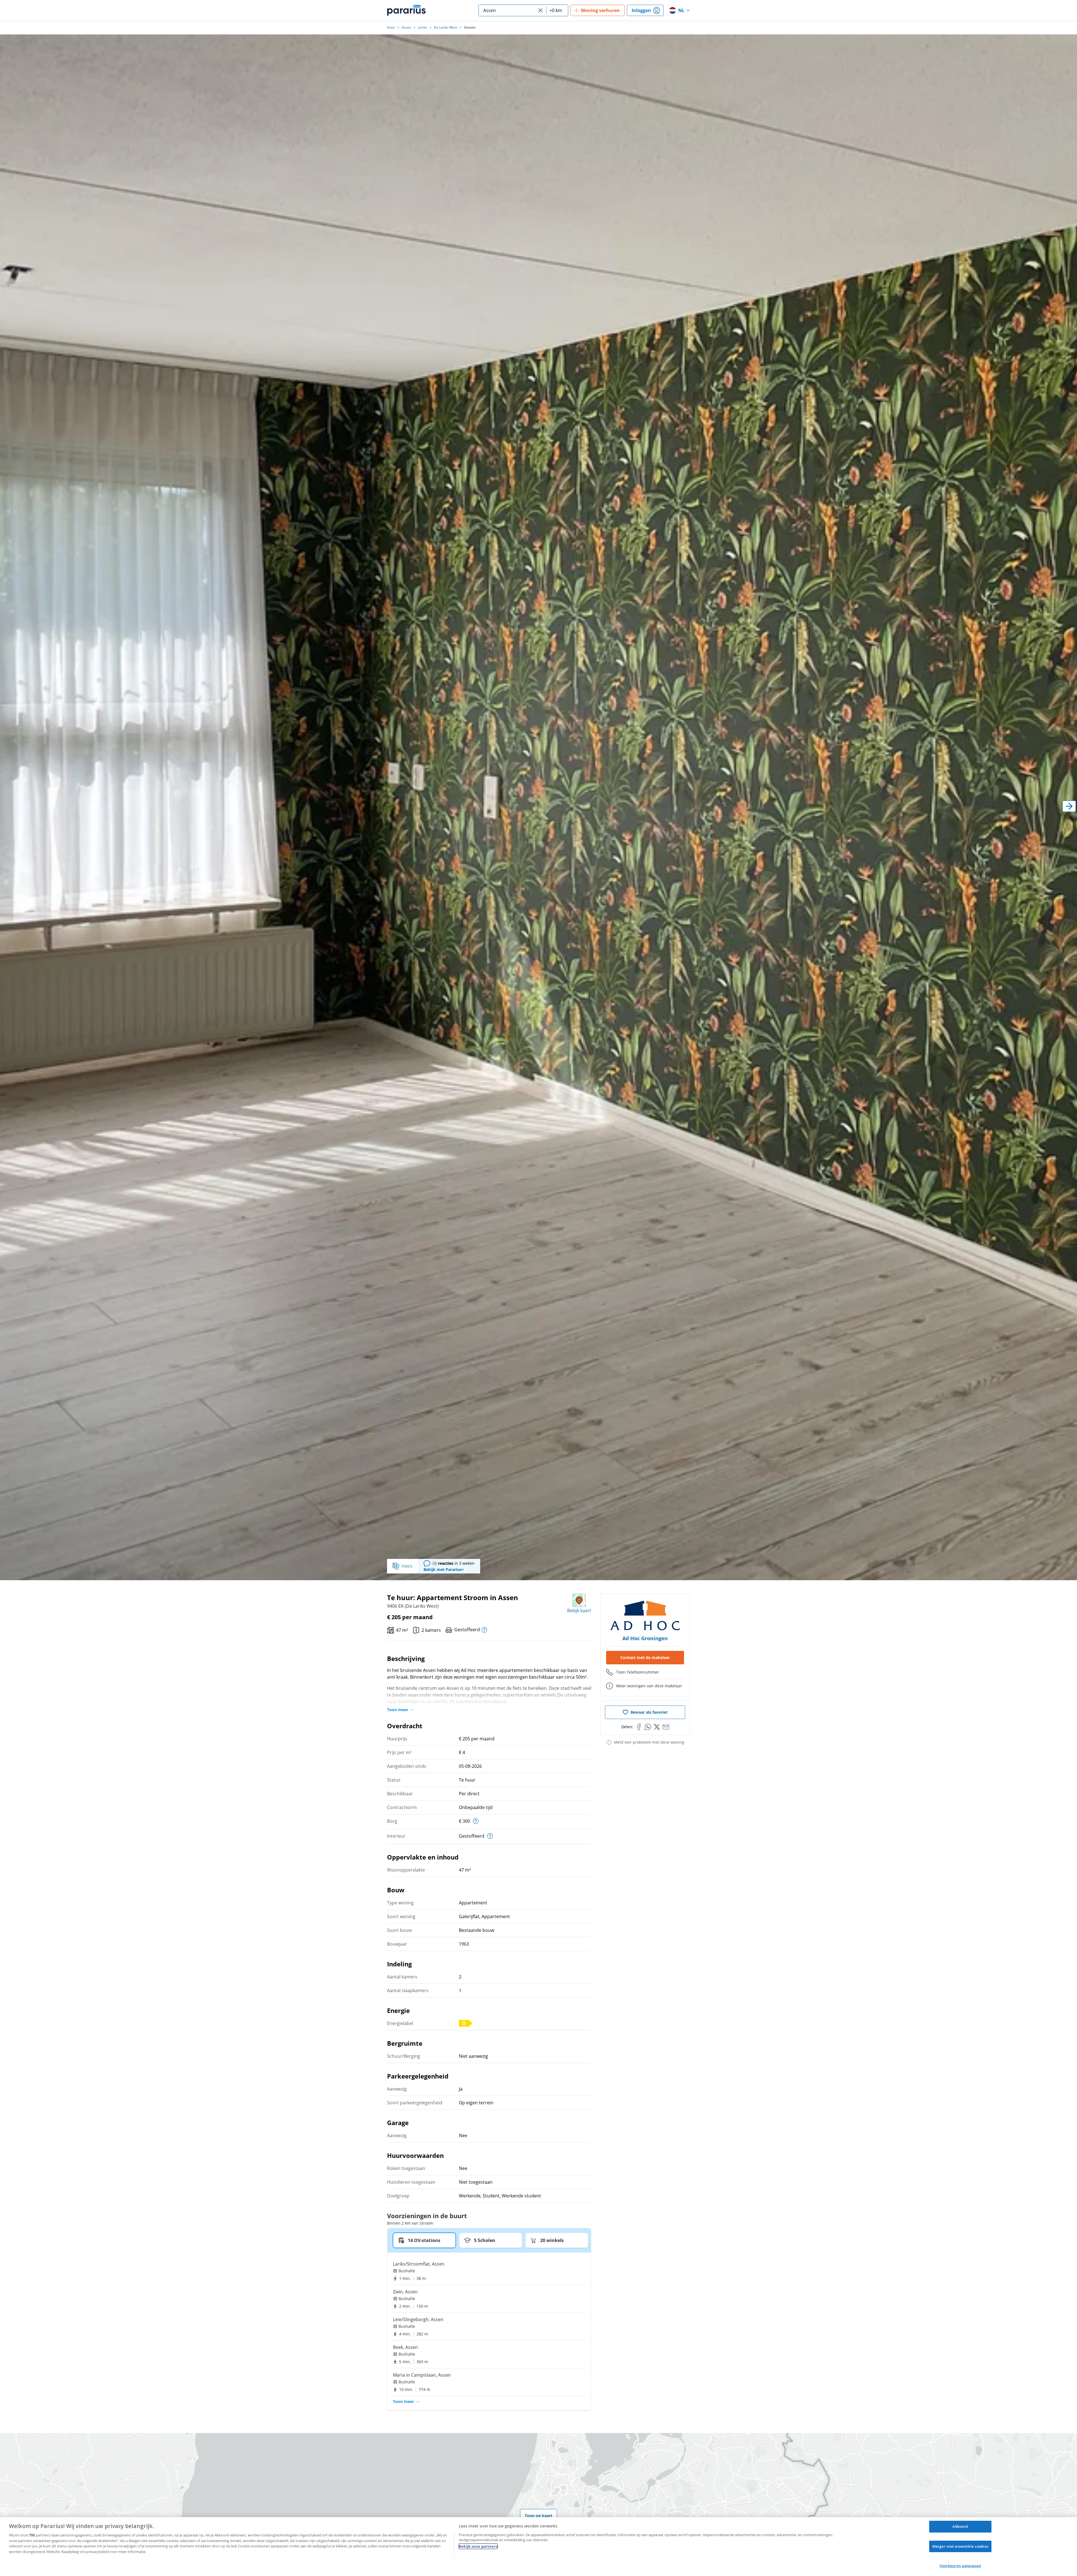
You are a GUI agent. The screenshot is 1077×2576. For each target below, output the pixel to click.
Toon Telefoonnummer (638, 1672)
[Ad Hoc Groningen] (645, 1616)
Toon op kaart (538, 2516)
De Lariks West (446, 27)
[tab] (424, 2240)
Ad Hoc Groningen (645, 1638)
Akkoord (960, 2526)
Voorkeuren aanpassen (960, 2566)
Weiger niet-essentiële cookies (960, 2546)
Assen (406, 27)
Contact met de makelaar (645, 1657)
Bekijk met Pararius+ (444, 1569)
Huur (391, 27)
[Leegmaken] (540, 10)
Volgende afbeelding (1069, 806)
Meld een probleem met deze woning (649, 1742)
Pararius (406, 10)
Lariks (423, 27)
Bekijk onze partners (478, 2546)
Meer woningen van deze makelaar (649, 1686)
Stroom (470, 27)
